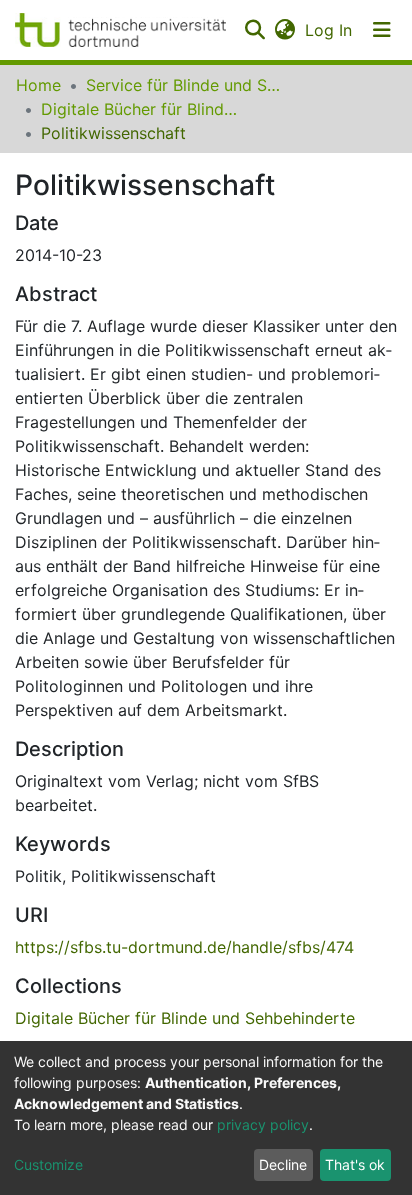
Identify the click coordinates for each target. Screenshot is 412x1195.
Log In (329, 30)
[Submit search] (254, 30)
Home (38, 85)
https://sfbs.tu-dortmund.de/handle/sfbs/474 (184, 947)
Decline (283, 1164)
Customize (48, 1164)
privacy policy (263, 1124)
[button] (284, 30)
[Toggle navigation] (382, 30)
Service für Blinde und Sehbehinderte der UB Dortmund (186, 85)
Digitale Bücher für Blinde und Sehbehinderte (141, 109)
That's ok (355, 1164)
